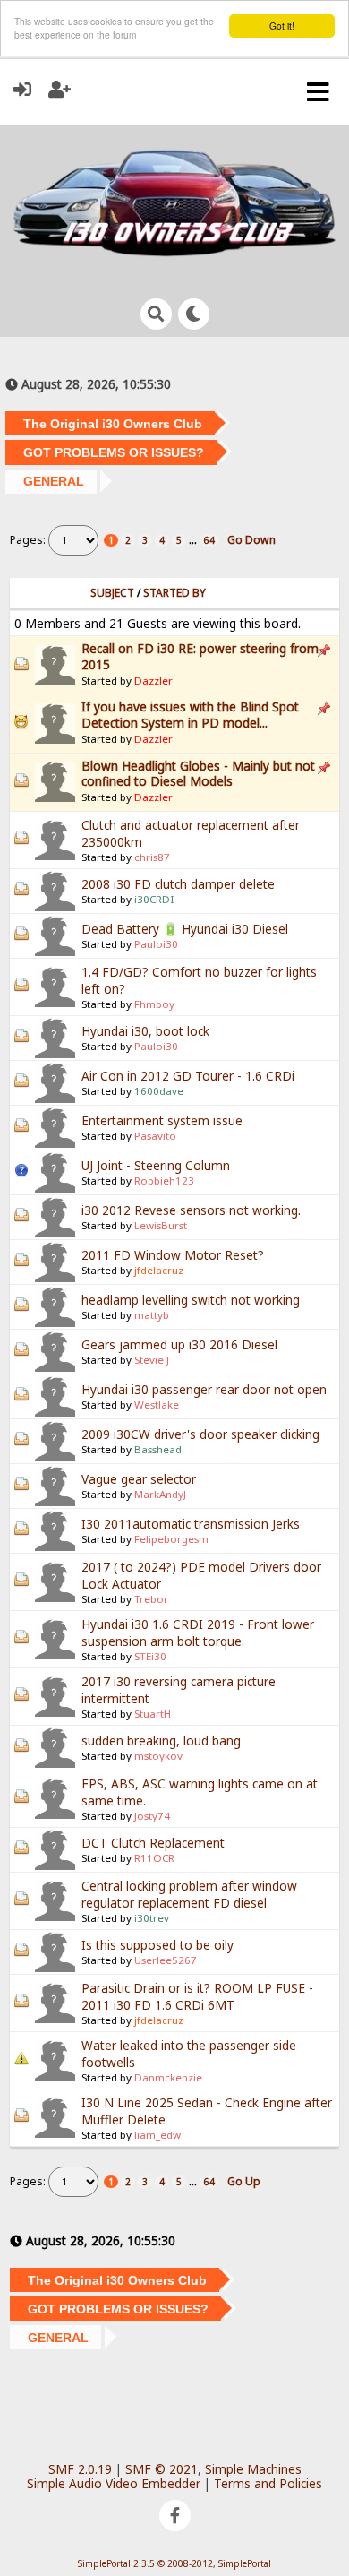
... (194, 540)
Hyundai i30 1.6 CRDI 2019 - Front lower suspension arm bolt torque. (198, 1633)
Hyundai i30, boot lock (145, 1031)
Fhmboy (154, 1004)
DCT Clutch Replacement (153, 1843)
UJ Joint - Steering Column (156, 1165)
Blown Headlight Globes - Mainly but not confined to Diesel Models (198, 774)
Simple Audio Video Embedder (114, 2483)
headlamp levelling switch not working (191, 1300)
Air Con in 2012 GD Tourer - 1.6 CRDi (188, 1076)
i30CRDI (154, 899)
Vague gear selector (139, 1479)
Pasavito (155, 1136)
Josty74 (152, 1816)
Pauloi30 (156, 944)
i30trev (152, 1918)
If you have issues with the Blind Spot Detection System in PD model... (190, 715)
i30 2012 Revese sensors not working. (191, 1210)
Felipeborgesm (171, 1539)
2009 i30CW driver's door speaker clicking (200, 1434)
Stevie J (152, 1360)
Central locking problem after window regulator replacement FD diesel (189, 1894)
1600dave (159, 1091)
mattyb (152, 1315)
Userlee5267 (166, 1960)
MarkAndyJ (160, 1494)
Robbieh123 (164, 1180)
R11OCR (154, 1858)
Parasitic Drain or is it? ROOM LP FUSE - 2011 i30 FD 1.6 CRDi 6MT (197, 1996)
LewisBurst (161, 1225)
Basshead (158, 1449)
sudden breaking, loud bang (161, 1740)
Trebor (151, 1599)
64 (209, 540)
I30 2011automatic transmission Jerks (191, 1524)
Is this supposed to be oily (157, 1945)
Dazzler (153, 681)
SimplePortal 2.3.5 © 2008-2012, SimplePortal (174, 2563)
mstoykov (158, 1756)
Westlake (157, 1404)
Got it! (282, 26)
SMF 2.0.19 (80, 2469)
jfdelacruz (159, 1270)
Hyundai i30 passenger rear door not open (204, 1389)
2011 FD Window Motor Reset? (173, 1255)
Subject (112, 593)
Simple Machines (253, 2469)
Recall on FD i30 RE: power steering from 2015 (200, 656)
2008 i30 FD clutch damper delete (178, 884)
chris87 (152, 857)
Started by (174, 593)
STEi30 (150, 1656)
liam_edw (157, 2135)
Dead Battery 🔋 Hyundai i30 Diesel (185, 929)
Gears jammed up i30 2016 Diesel (179, 1344)
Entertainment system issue (162, 1120)
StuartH (153, 1714)
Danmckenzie (168, 2077)
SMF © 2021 (162, 2469)
